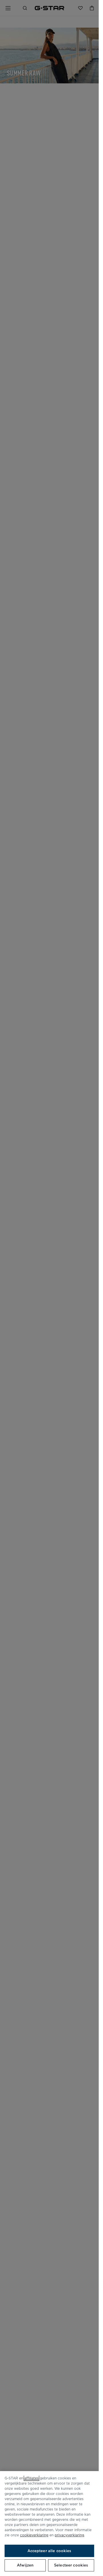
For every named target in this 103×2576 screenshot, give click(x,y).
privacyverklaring (69, 2535)
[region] (49, 2524)
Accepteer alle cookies (49, 2551)
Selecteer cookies (71, 2565)
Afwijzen (25, 2565)
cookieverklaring (34, 2535)
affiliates (31, 2478)
